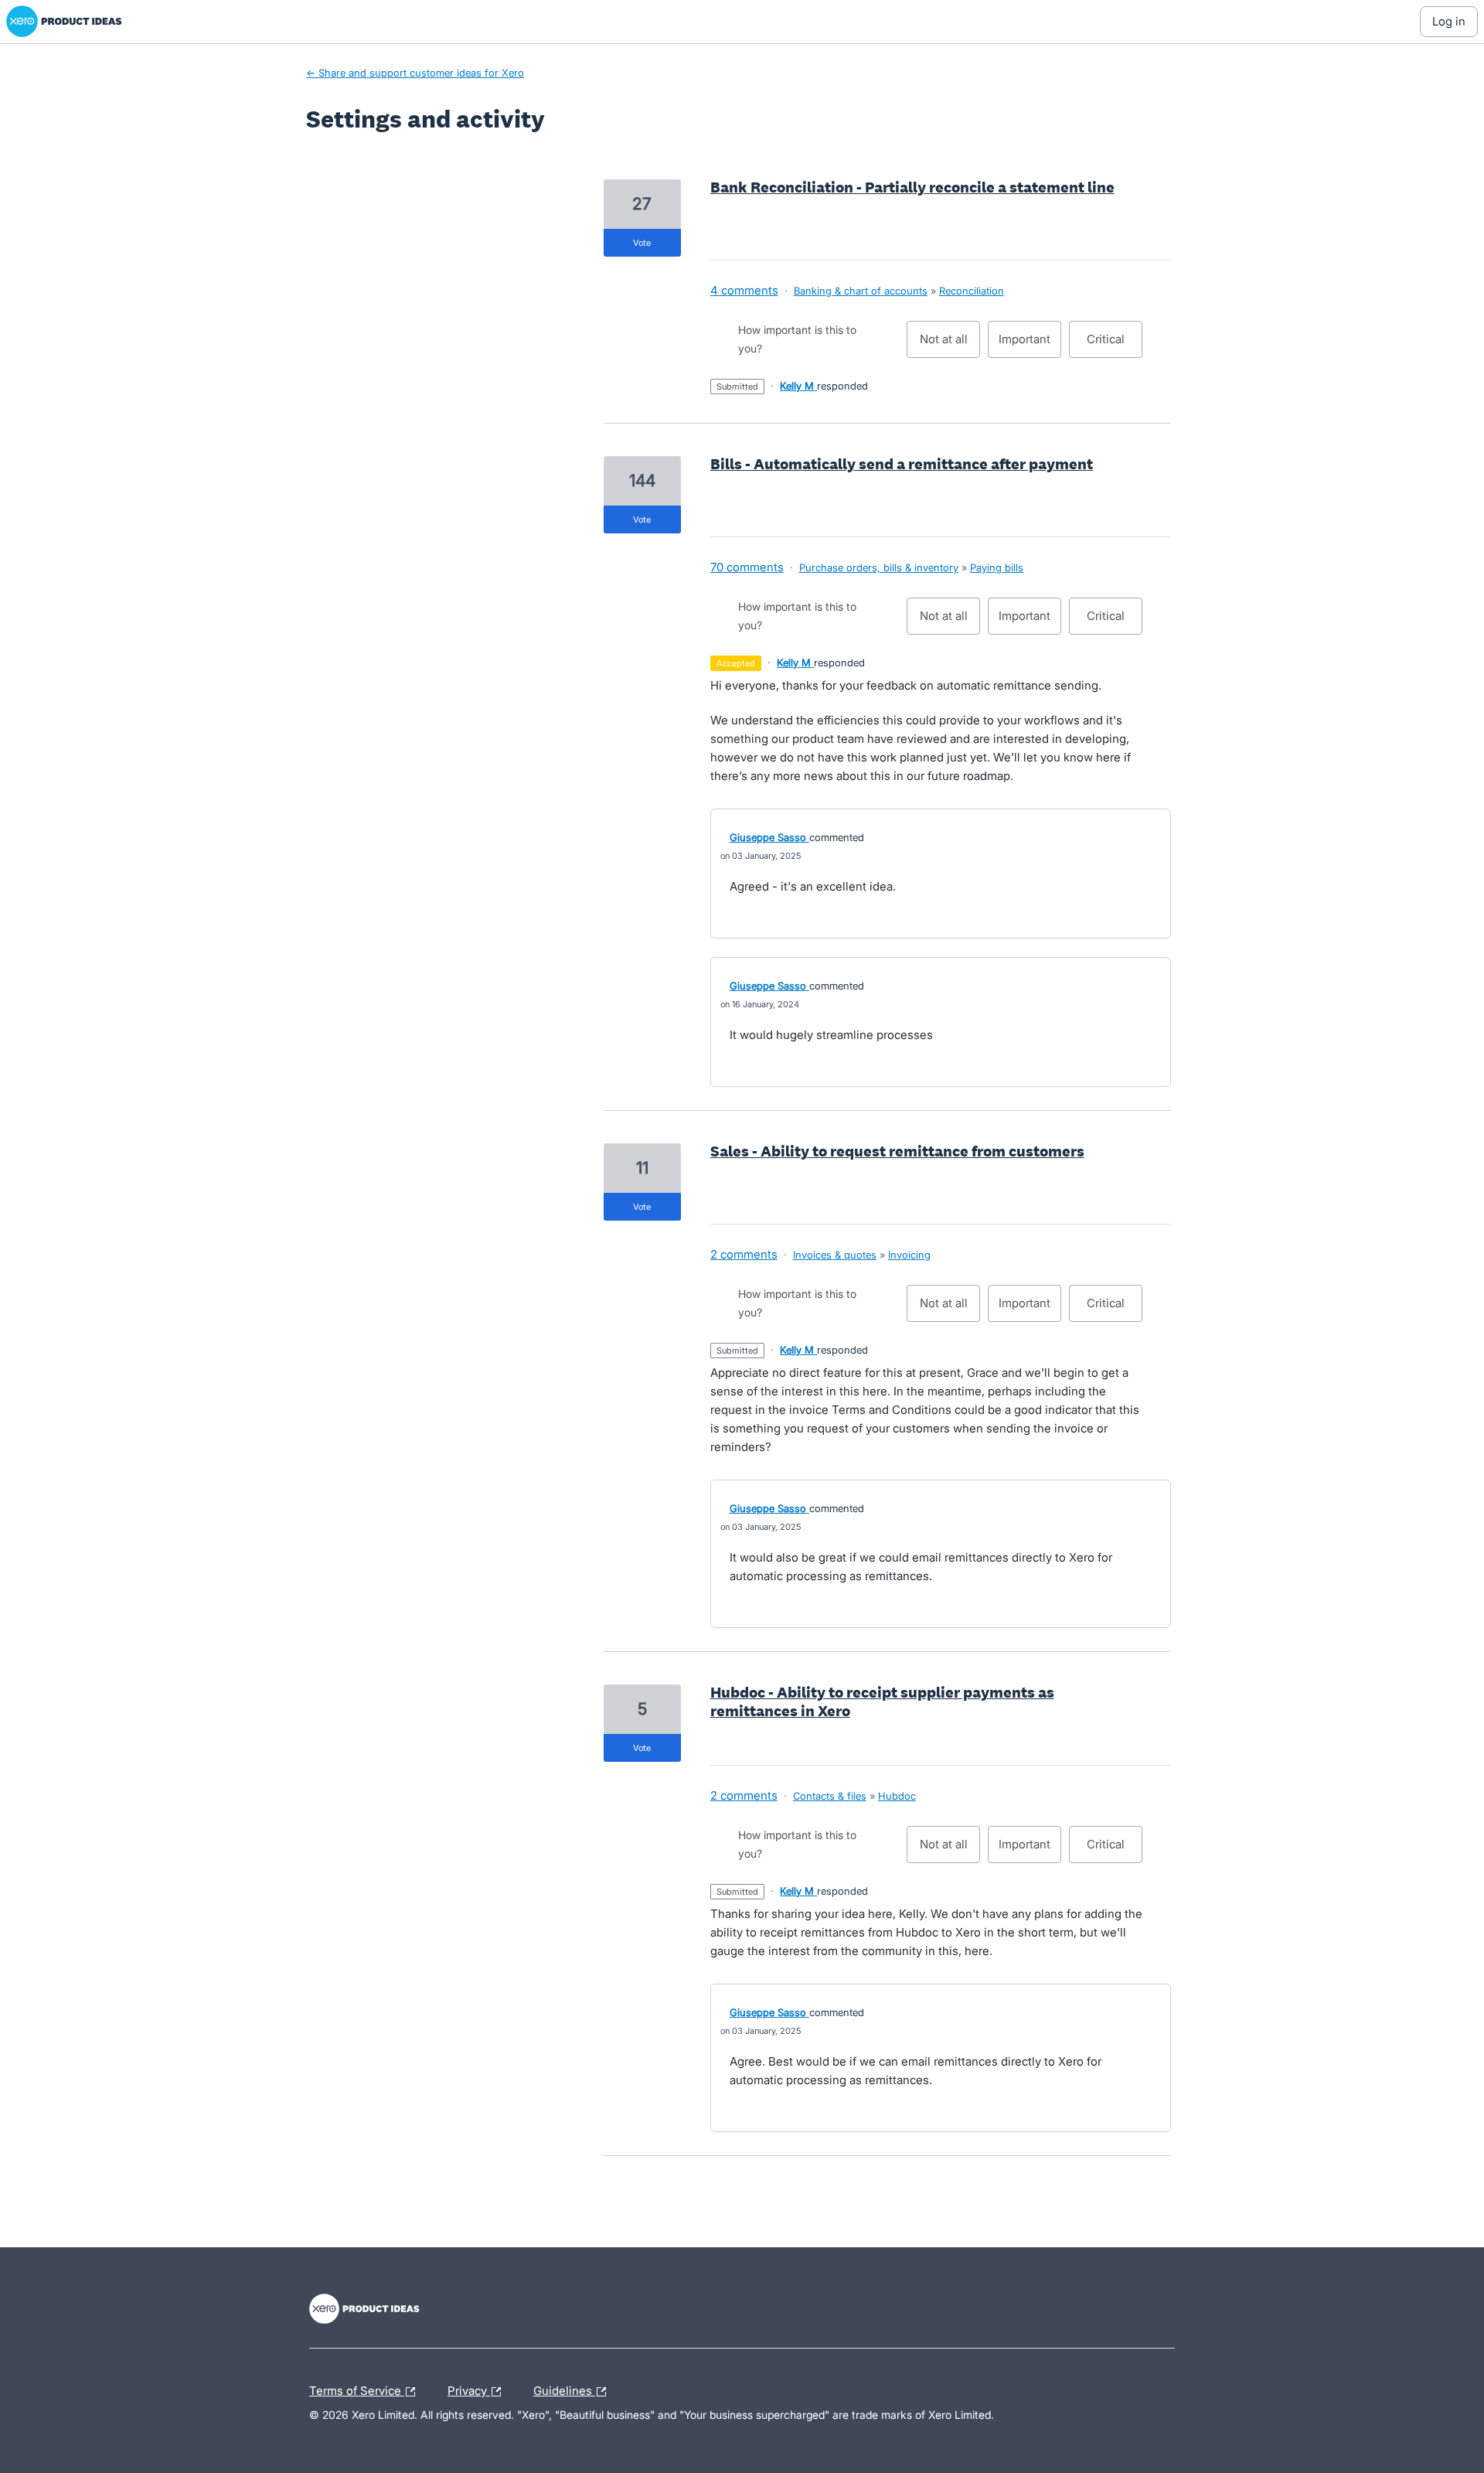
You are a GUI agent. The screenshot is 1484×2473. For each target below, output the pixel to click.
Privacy (469, 2389)
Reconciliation (972, 291)
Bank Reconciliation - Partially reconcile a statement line (912, 187)
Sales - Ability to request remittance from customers (897, 1151)
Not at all (950, 345)
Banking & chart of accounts (861, 291)
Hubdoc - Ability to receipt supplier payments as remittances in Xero (882, 1701)
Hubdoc (897, 1796)
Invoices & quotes (835, 1255)
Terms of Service (357, 2389)
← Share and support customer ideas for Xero (415, 73)
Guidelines (564, 2389)
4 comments (744, 290)
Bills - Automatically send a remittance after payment (902, 464)
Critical (1115, 345)
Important (1030, 345)
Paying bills (997, 567)
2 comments (744, 1254)
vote (642, 243)
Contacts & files (830, 1796)
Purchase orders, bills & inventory (879, 567)
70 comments (747, 567)
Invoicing (909, 1255)
